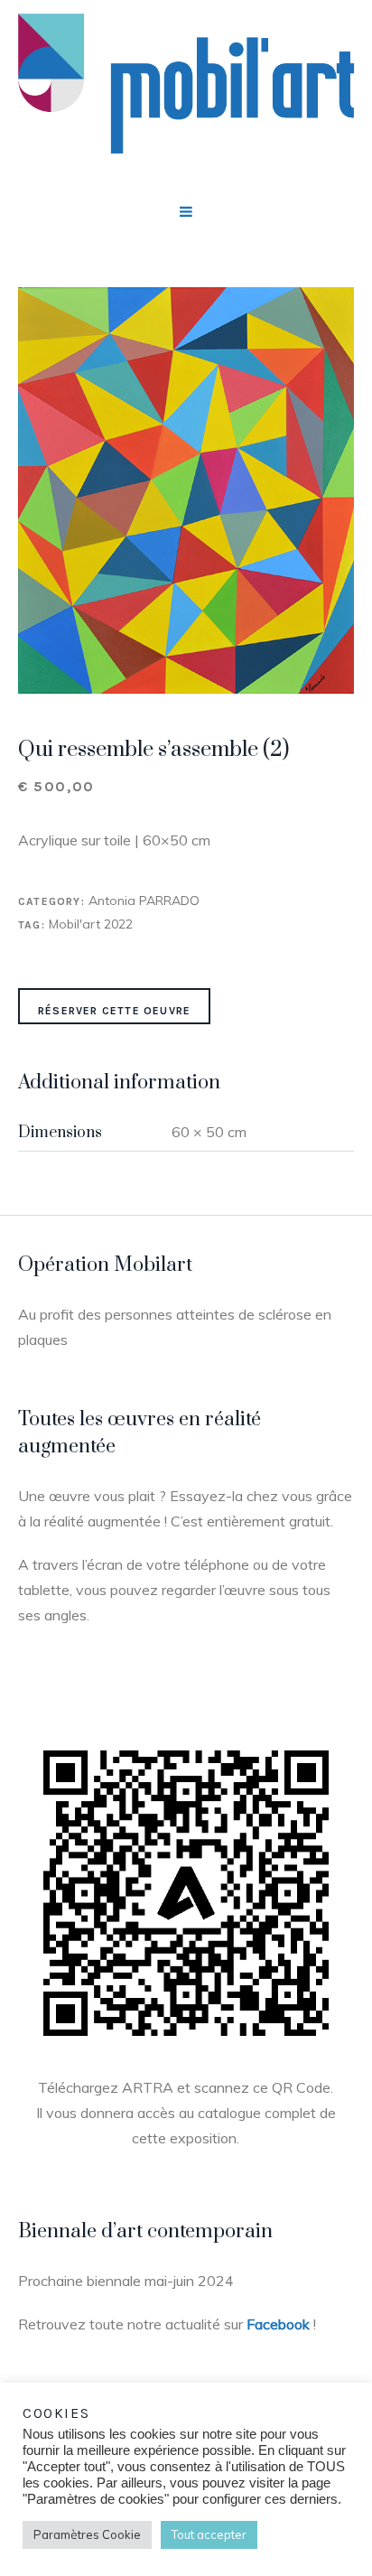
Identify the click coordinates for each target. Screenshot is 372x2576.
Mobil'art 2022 (91, 924)
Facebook (278, 2324)
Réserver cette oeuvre (114, 1011)
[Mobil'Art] (186, 91)
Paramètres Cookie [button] (87, 2534)
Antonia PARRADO (144, 901)
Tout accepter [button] (209, 2534)
